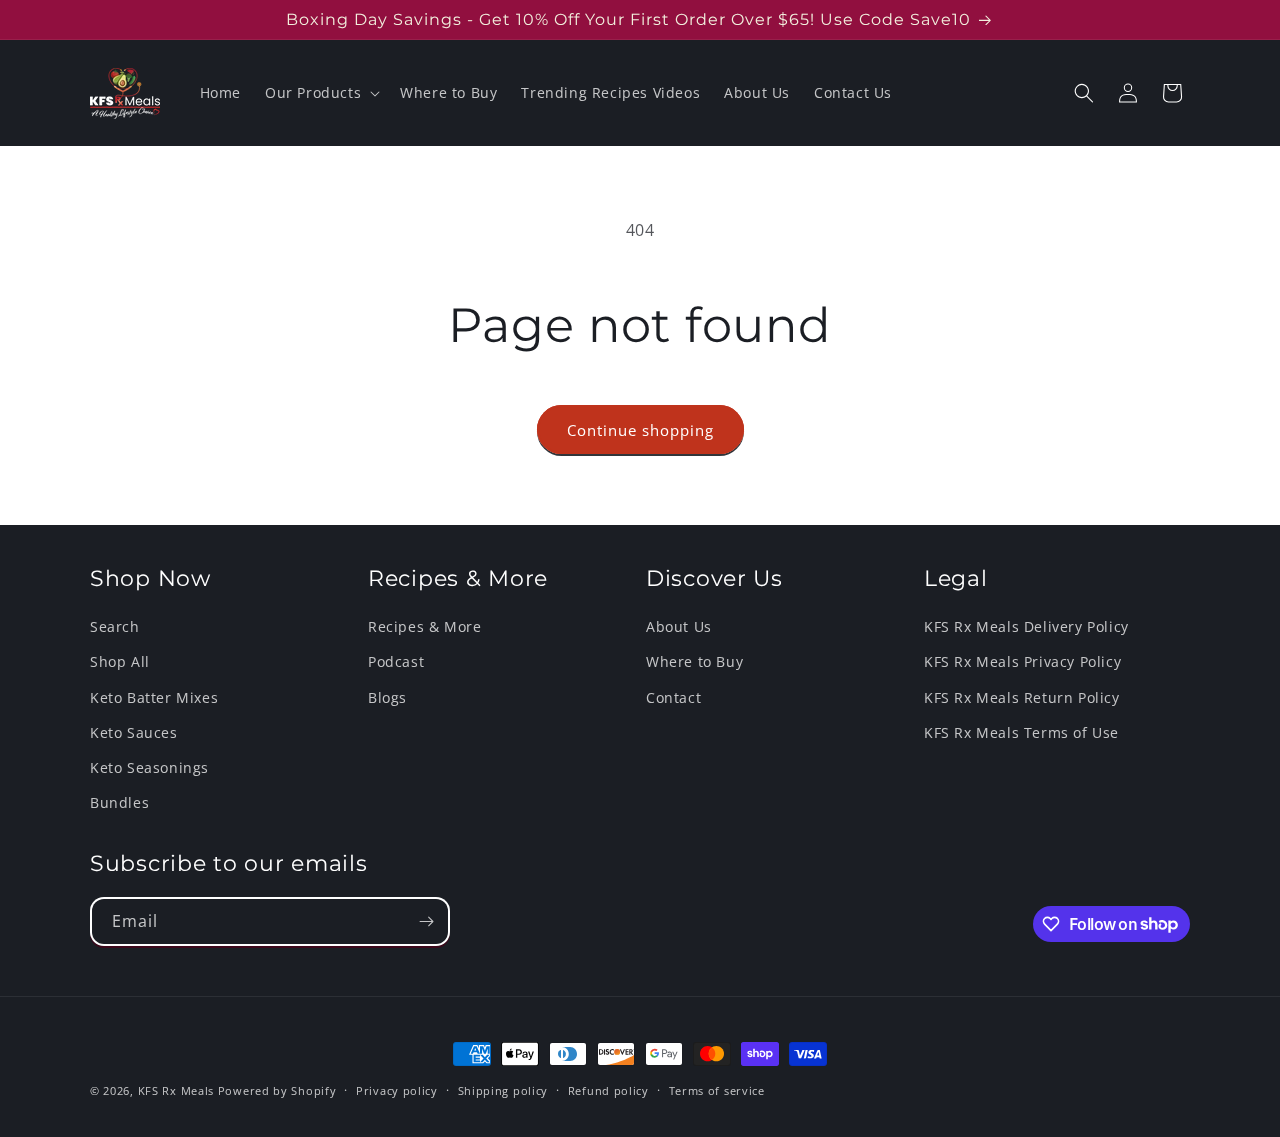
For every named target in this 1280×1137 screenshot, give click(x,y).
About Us (679, 626)
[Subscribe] (426, 921)
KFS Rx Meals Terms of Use (1021, 731)
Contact (673, 696)
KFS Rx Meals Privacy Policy (1022, 661)
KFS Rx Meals (176, 1090)
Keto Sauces (134, 731)
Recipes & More (424, 626)
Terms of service (717, 1089)
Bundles (119, 801)
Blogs (387, 696)
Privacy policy (397, 1089)
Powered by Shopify (277, 1090)
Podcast (396, 661)
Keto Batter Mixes (154, 696)
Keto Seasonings (149, 766)
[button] (320, 93)
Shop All (120, 661)
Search (115, 626)
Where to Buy (694, 661)
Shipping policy (503, 1089)
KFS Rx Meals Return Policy (1022, 696)
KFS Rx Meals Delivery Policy (1026, 626)
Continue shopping (640, 430)
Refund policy (608, 1089)
